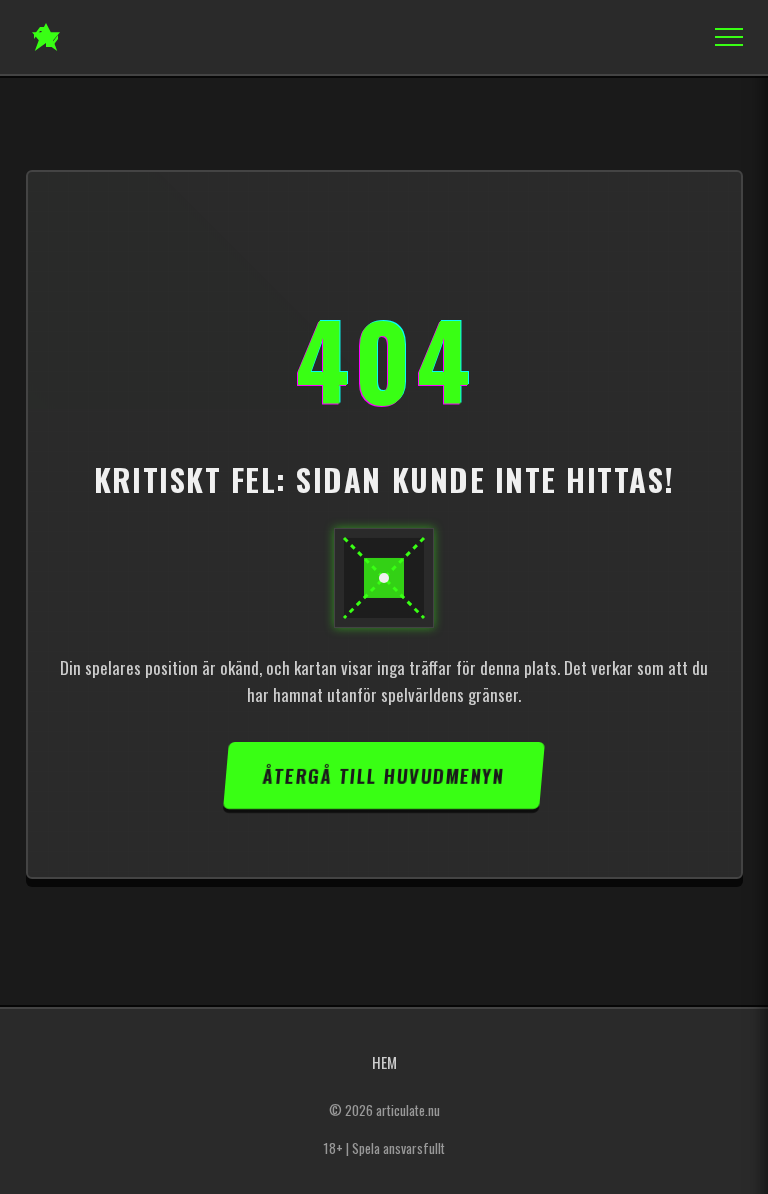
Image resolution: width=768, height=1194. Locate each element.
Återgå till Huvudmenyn (383, 775)
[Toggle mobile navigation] (723, 37)
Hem (384, 1062)
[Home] (46, 37)
